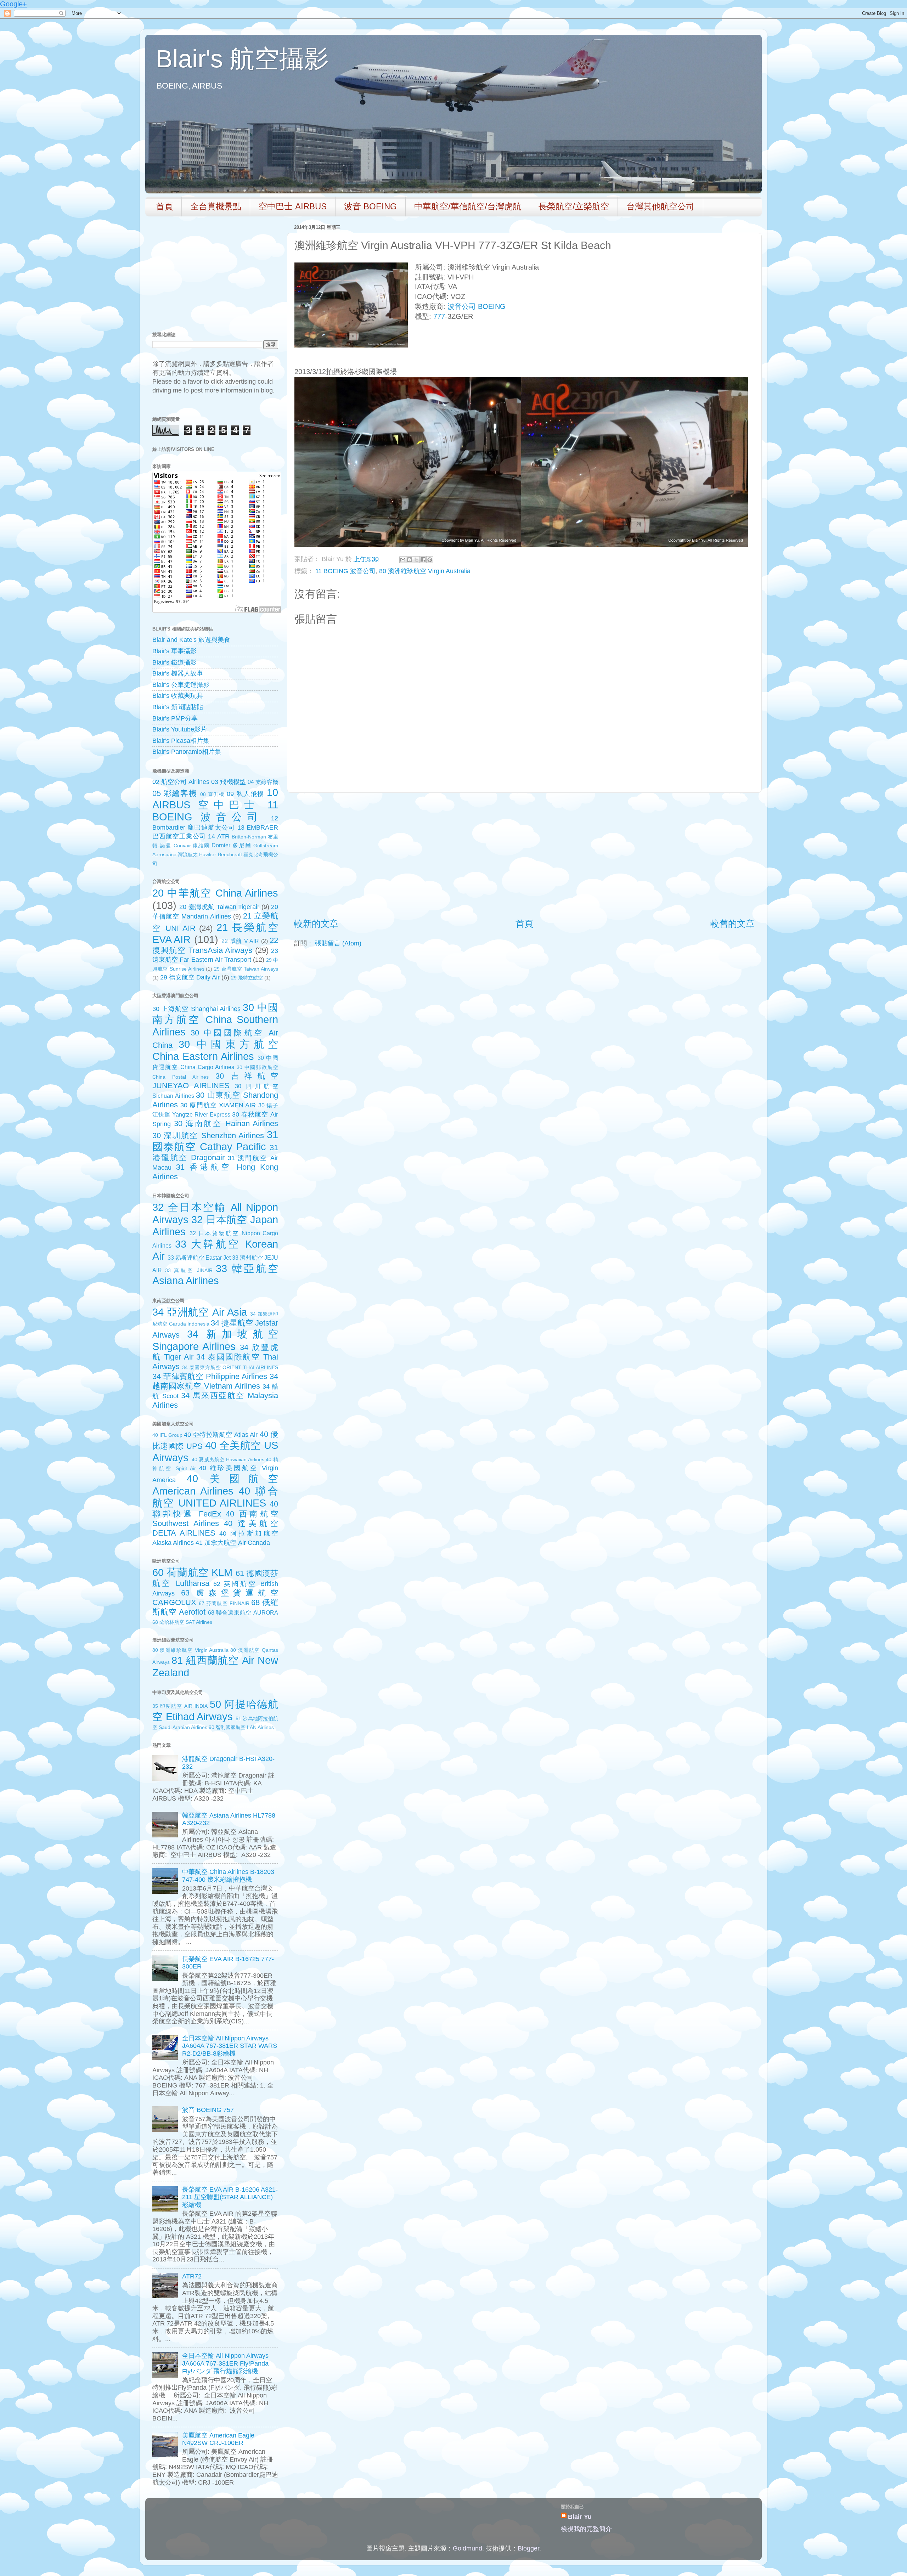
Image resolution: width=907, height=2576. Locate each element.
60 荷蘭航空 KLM (192, 1572)
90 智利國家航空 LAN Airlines (241, 1727)
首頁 (164, 206)
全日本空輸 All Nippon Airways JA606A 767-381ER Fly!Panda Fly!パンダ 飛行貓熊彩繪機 (225, 2363)
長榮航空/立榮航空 (574, 206)
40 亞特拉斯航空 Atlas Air (221, 1435)
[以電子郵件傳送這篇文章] (403, 560)
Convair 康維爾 (192, 846)
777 (439, 316)
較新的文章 (316, 923)
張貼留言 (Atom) (338, 943)
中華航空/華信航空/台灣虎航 (468, 206)
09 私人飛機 (246, 794)
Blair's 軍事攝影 (174, 651)
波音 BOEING (370, 206)
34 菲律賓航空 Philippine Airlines (210, 1376)
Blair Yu (580, 2517)
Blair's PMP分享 (175, 718)
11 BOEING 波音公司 (345, 571)
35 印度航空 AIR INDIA (180, 1706)
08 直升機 (212, 794)
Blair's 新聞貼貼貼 (178, 707)
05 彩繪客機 (175, 793)
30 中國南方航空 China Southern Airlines (215, 1020)
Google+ (13, 4)
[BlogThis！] (410, 560)
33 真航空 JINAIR (189, 1270)
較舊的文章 (733, 923)
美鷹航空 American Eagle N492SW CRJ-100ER (218, 2439)
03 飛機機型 (228, 782)
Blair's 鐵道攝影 (174, 662)
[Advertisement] (524, 855)
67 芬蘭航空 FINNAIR (224, 1603)
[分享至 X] (416, 560)
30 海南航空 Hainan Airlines (226, 1123)
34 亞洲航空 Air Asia (200, 1312)
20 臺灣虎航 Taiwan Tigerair (219, 907)
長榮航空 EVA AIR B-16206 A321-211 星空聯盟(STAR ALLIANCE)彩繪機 (230, 2197)
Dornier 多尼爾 (231, 845)
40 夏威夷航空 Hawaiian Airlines (228, 1459)
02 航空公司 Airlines (181, 782)
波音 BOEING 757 (208, 2110)
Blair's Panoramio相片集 (187, 752)
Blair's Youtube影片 (180, 729)
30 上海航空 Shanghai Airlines (196, 1009)
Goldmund (467, 2548)
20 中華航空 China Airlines (215, 893)
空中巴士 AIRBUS (293, 206)
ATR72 (192, 2276)
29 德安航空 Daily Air (190, 977)
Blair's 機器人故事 (178, 673)
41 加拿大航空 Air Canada (233, 1543)
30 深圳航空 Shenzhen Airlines (208, 1136)
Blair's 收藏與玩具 (178, 696)
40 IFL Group (167, 1435)
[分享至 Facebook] (423, 560)
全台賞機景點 (216, 206)
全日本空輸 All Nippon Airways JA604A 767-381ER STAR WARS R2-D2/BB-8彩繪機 (230, 2046)
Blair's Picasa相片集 (181, 741)
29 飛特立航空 (247, 978)
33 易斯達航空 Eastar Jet (199, 1258)
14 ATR (219, 836)
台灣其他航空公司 (660, 206)
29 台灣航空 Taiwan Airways (246, 969)
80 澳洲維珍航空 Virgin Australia (425, 571)
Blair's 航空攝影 (242, 59)
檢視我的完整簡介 (586, 2529)
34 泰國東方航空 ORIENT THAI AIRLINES (230, 1367)
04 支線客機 (263, 782)
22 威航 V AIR (240, 941)
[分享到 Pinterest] (430, 560)
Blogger (528, 2548)
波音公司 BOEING (477, 306)
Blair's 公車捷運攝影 (181, 685)
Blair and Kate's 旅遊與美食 (191, 640)
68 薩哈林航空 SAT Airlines (182, 1622)
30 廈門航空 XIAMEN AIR (218, 1105)
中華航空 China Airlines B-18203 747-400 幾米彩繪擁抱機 (228, 1876)
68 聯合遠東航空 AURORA (243, 1612)
